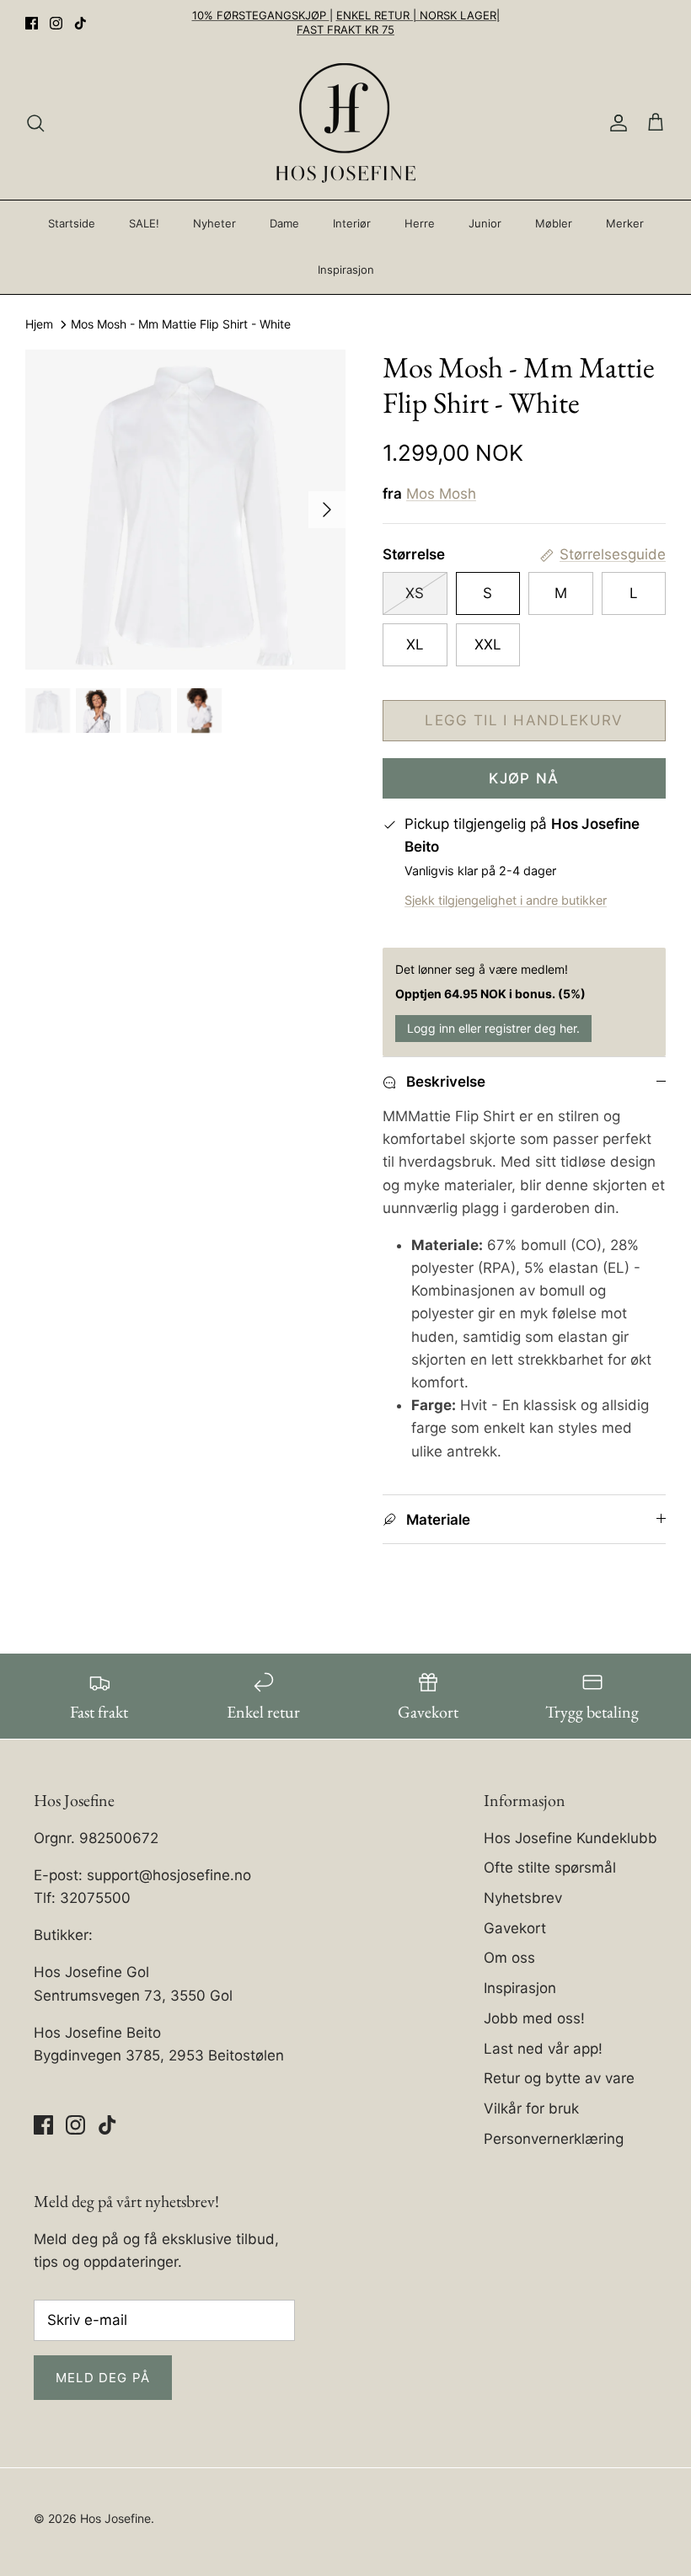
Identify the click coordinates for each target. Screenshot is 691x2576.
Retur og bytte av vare (559, 2078)
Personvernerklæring (554, 2139)
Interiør (352, 223)
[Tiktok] (80, 23)
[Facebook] (32, 23)
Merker (625, 223)
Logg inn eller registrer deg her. (493, 1028)
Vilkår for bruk (531, 2108)
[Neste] (327, 510)
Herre (420, 223)
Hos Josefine (115, 2518)
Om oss (509, 1958)
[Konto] (615, 123)
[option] (185, 510)
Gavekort (515, 1928)
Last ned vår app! (543, 2049)
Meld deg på (103, 2378)
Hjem (39, 325)
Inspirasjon (346, 270)
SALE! (144, 223)
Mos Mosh (441, 494)
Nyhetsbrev (523, 1898)
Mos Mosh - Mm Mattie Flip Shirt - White (181, 325)
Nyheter (214, 223)
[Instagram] (56, 23)
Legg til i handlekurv (524, 720)
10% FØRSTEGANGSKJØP (261, 15)
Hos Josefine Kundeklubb (570, 1838)
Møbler (554, 223)
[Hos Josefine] (346, 123)
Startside (72, 223)
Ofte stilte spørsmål (550, 1868)
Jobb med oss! (534, 2018)
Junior (485, 223)
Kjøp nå (524, 778)
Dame (284, 223)
